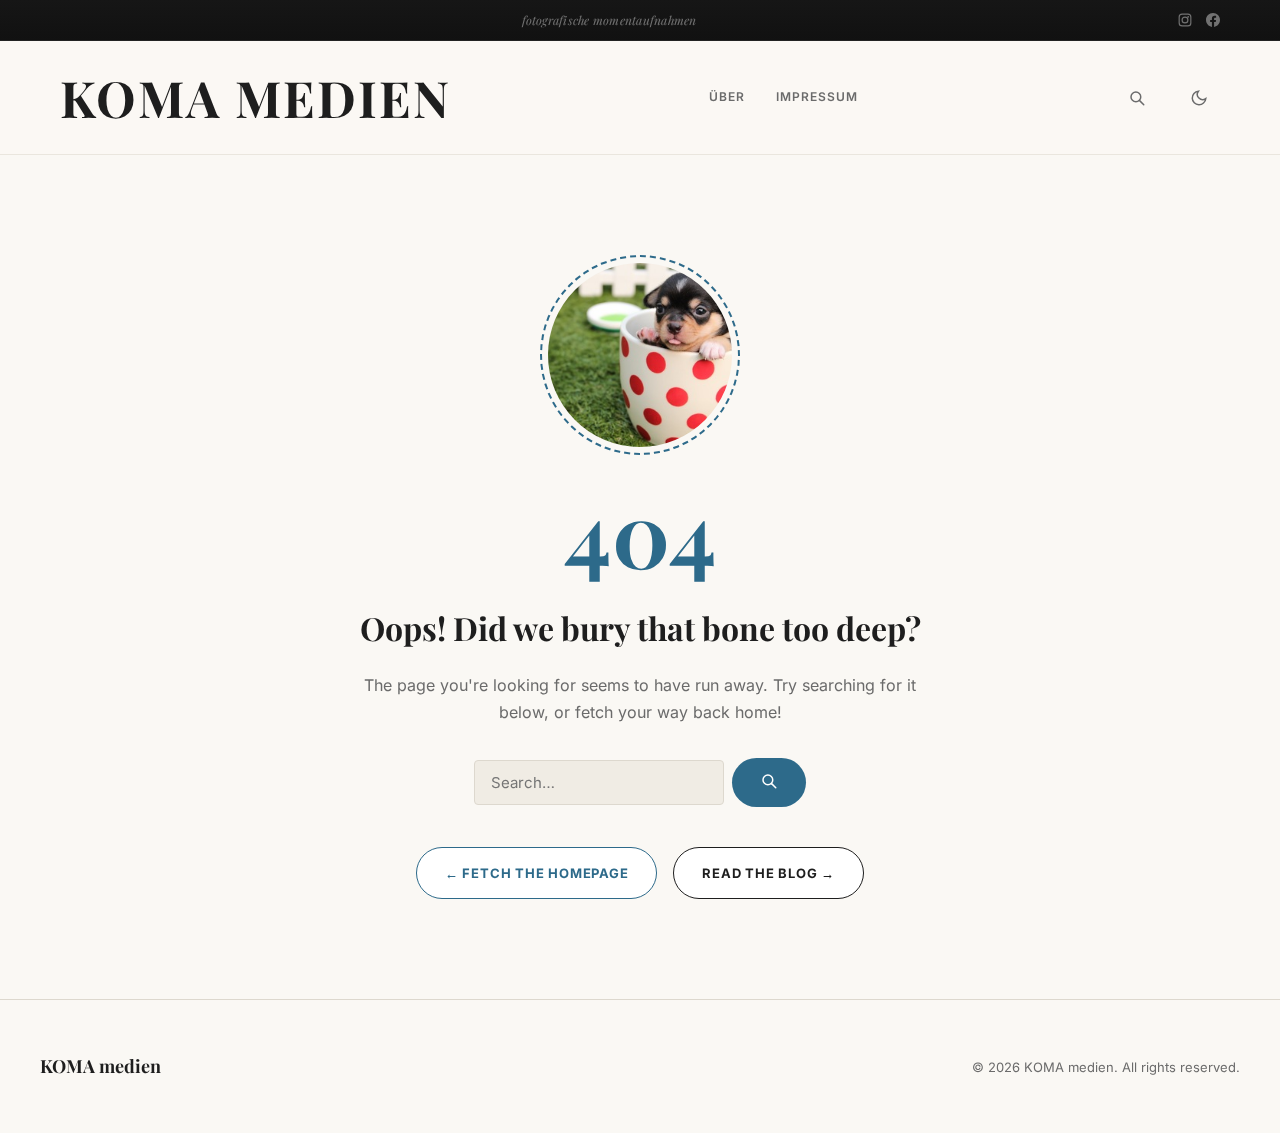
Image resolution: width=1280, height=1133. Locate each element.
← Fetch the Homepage (537, 873)
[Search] (1137, 98)
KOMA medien (255, 97)
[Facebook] (1213, 20)
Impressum (817, 97)
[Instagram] (1185, 20)
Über (727, 97)
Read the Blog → (768, 873)
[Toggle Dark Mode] (1199, 98)
